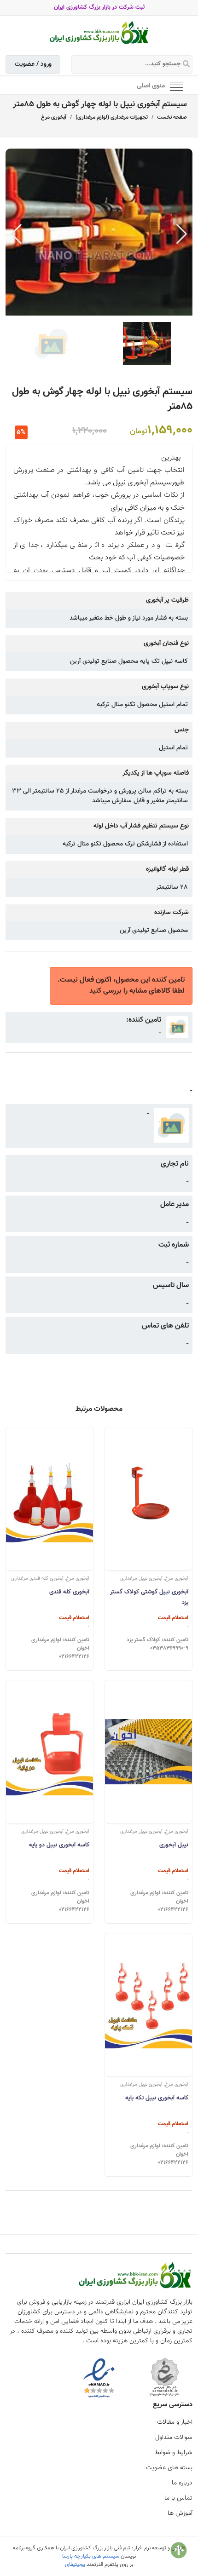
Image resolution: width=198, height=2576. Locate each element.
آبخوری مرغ (54, 117)
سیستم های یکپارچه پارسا (91, 2556)
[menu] (176, 86)
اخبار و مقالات (175, 2422)
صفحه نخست (172, 117)
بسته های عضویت (169, 2468)
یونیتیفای (75, 2564)
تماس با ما (178, 2498)
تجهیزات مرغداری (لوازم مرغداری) (112, 117)
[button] (182, 234)
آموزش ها (180, 2513)
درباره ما (182, 2483)
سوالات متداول (174, 2438)
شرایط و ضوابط (174, 2453)
